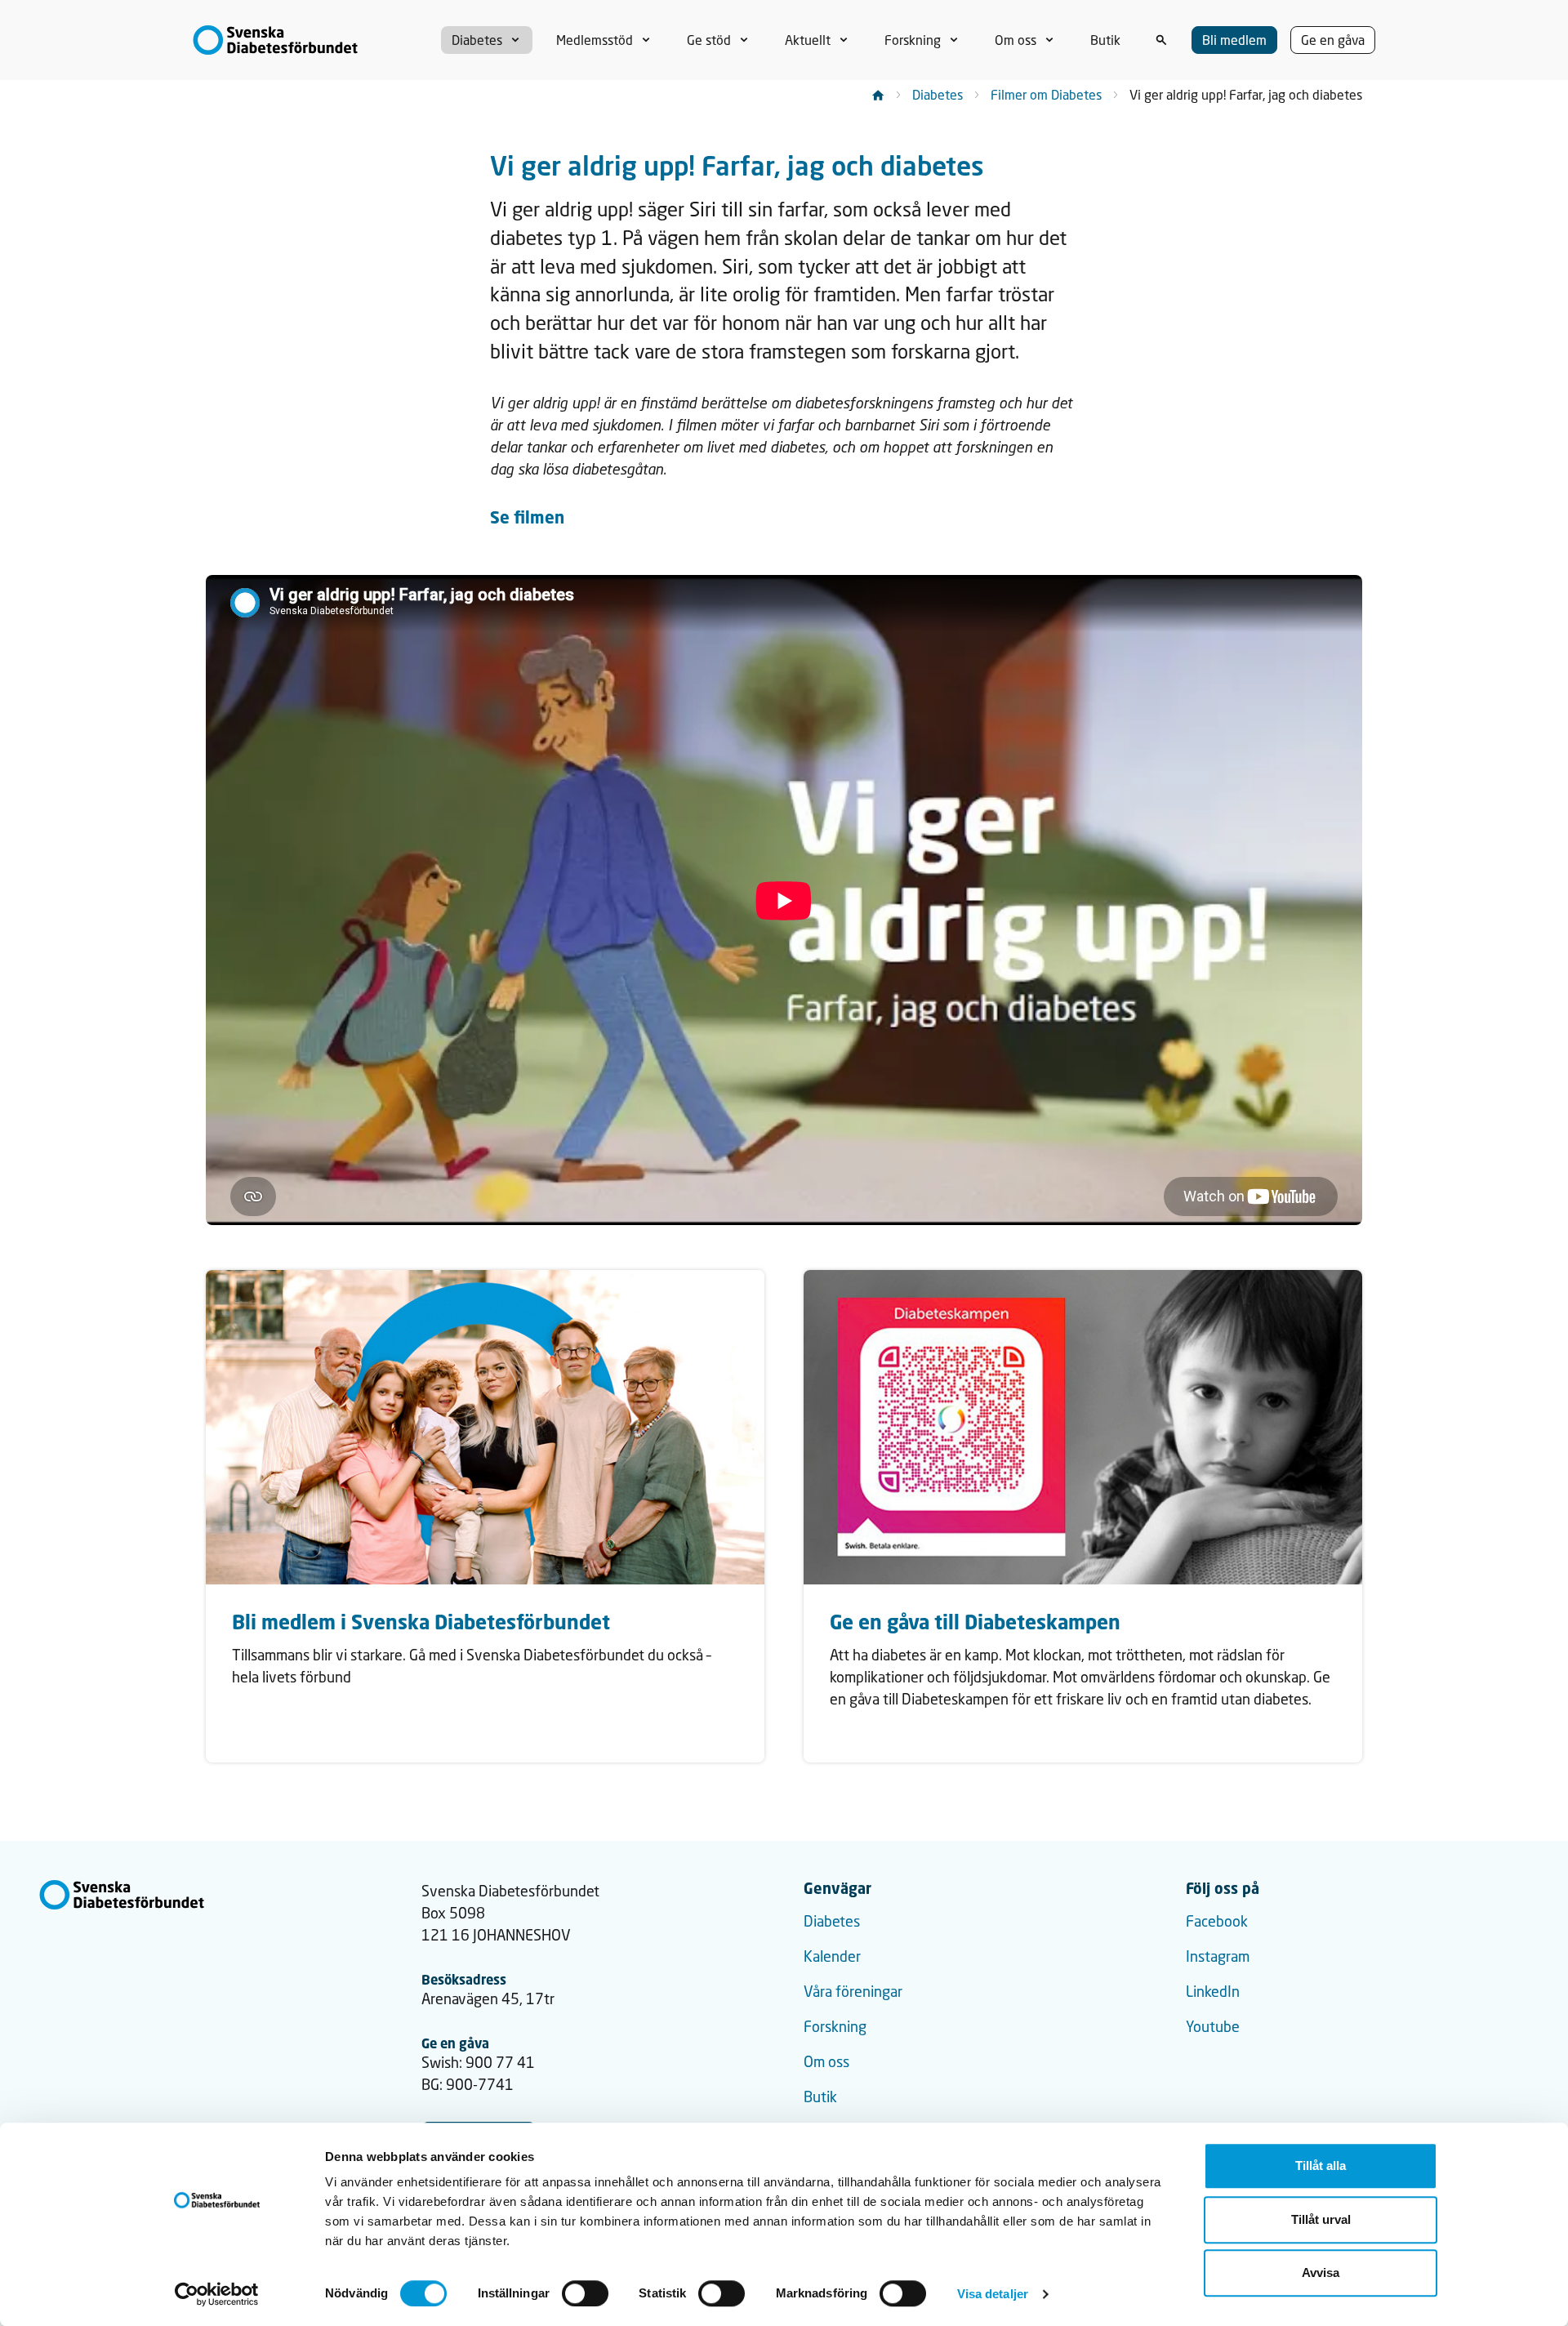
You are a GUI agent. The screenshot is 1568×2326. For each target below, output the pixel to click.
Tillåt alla (1321, 2166)
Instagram (1218, 1956)
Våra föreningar (853, 1991)
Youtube (1213, 2026)
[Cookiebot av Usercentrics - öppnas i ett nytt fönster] (217, 2294)
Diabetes (938, 94)
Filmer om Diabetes (1046, 94)
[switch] (585, 2293)
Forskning (835, 2026)
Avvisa (1321, 2273)
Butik (820, 2097)
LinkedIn (1213, 1991)
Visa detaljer (993, 2294)
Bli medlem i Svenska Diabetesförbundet (421, 1622)
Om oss (826, 2061)
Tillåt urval (1321, 2219)
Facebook (1217, 1921)
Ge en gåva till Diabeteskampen (975, 1622)
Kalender (832, 1956)
